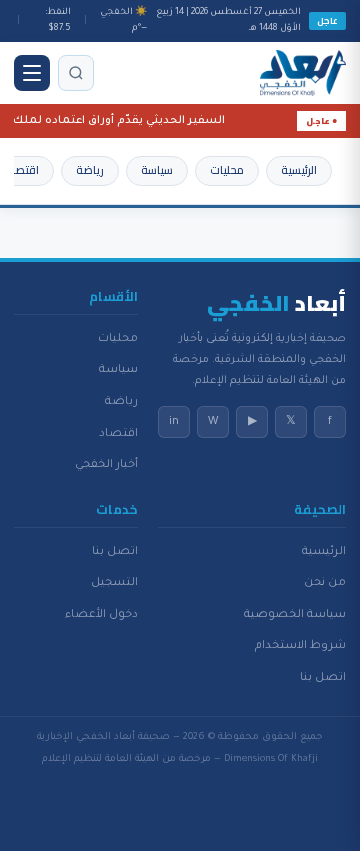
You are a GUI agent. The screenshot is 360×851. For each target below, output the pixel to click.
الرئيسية (299, 170)
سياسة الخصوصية (295, 615)
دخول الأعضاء (101, 615)
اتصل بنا (323, 678)
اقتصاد (22, 170)
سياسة (157, 170)
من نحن (325, 583)
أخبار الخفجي (106, 465)
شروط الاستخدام (300, 646)
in (174, 422)
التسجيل (114, 583)
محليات (227, 170)
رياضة (90, 170)
